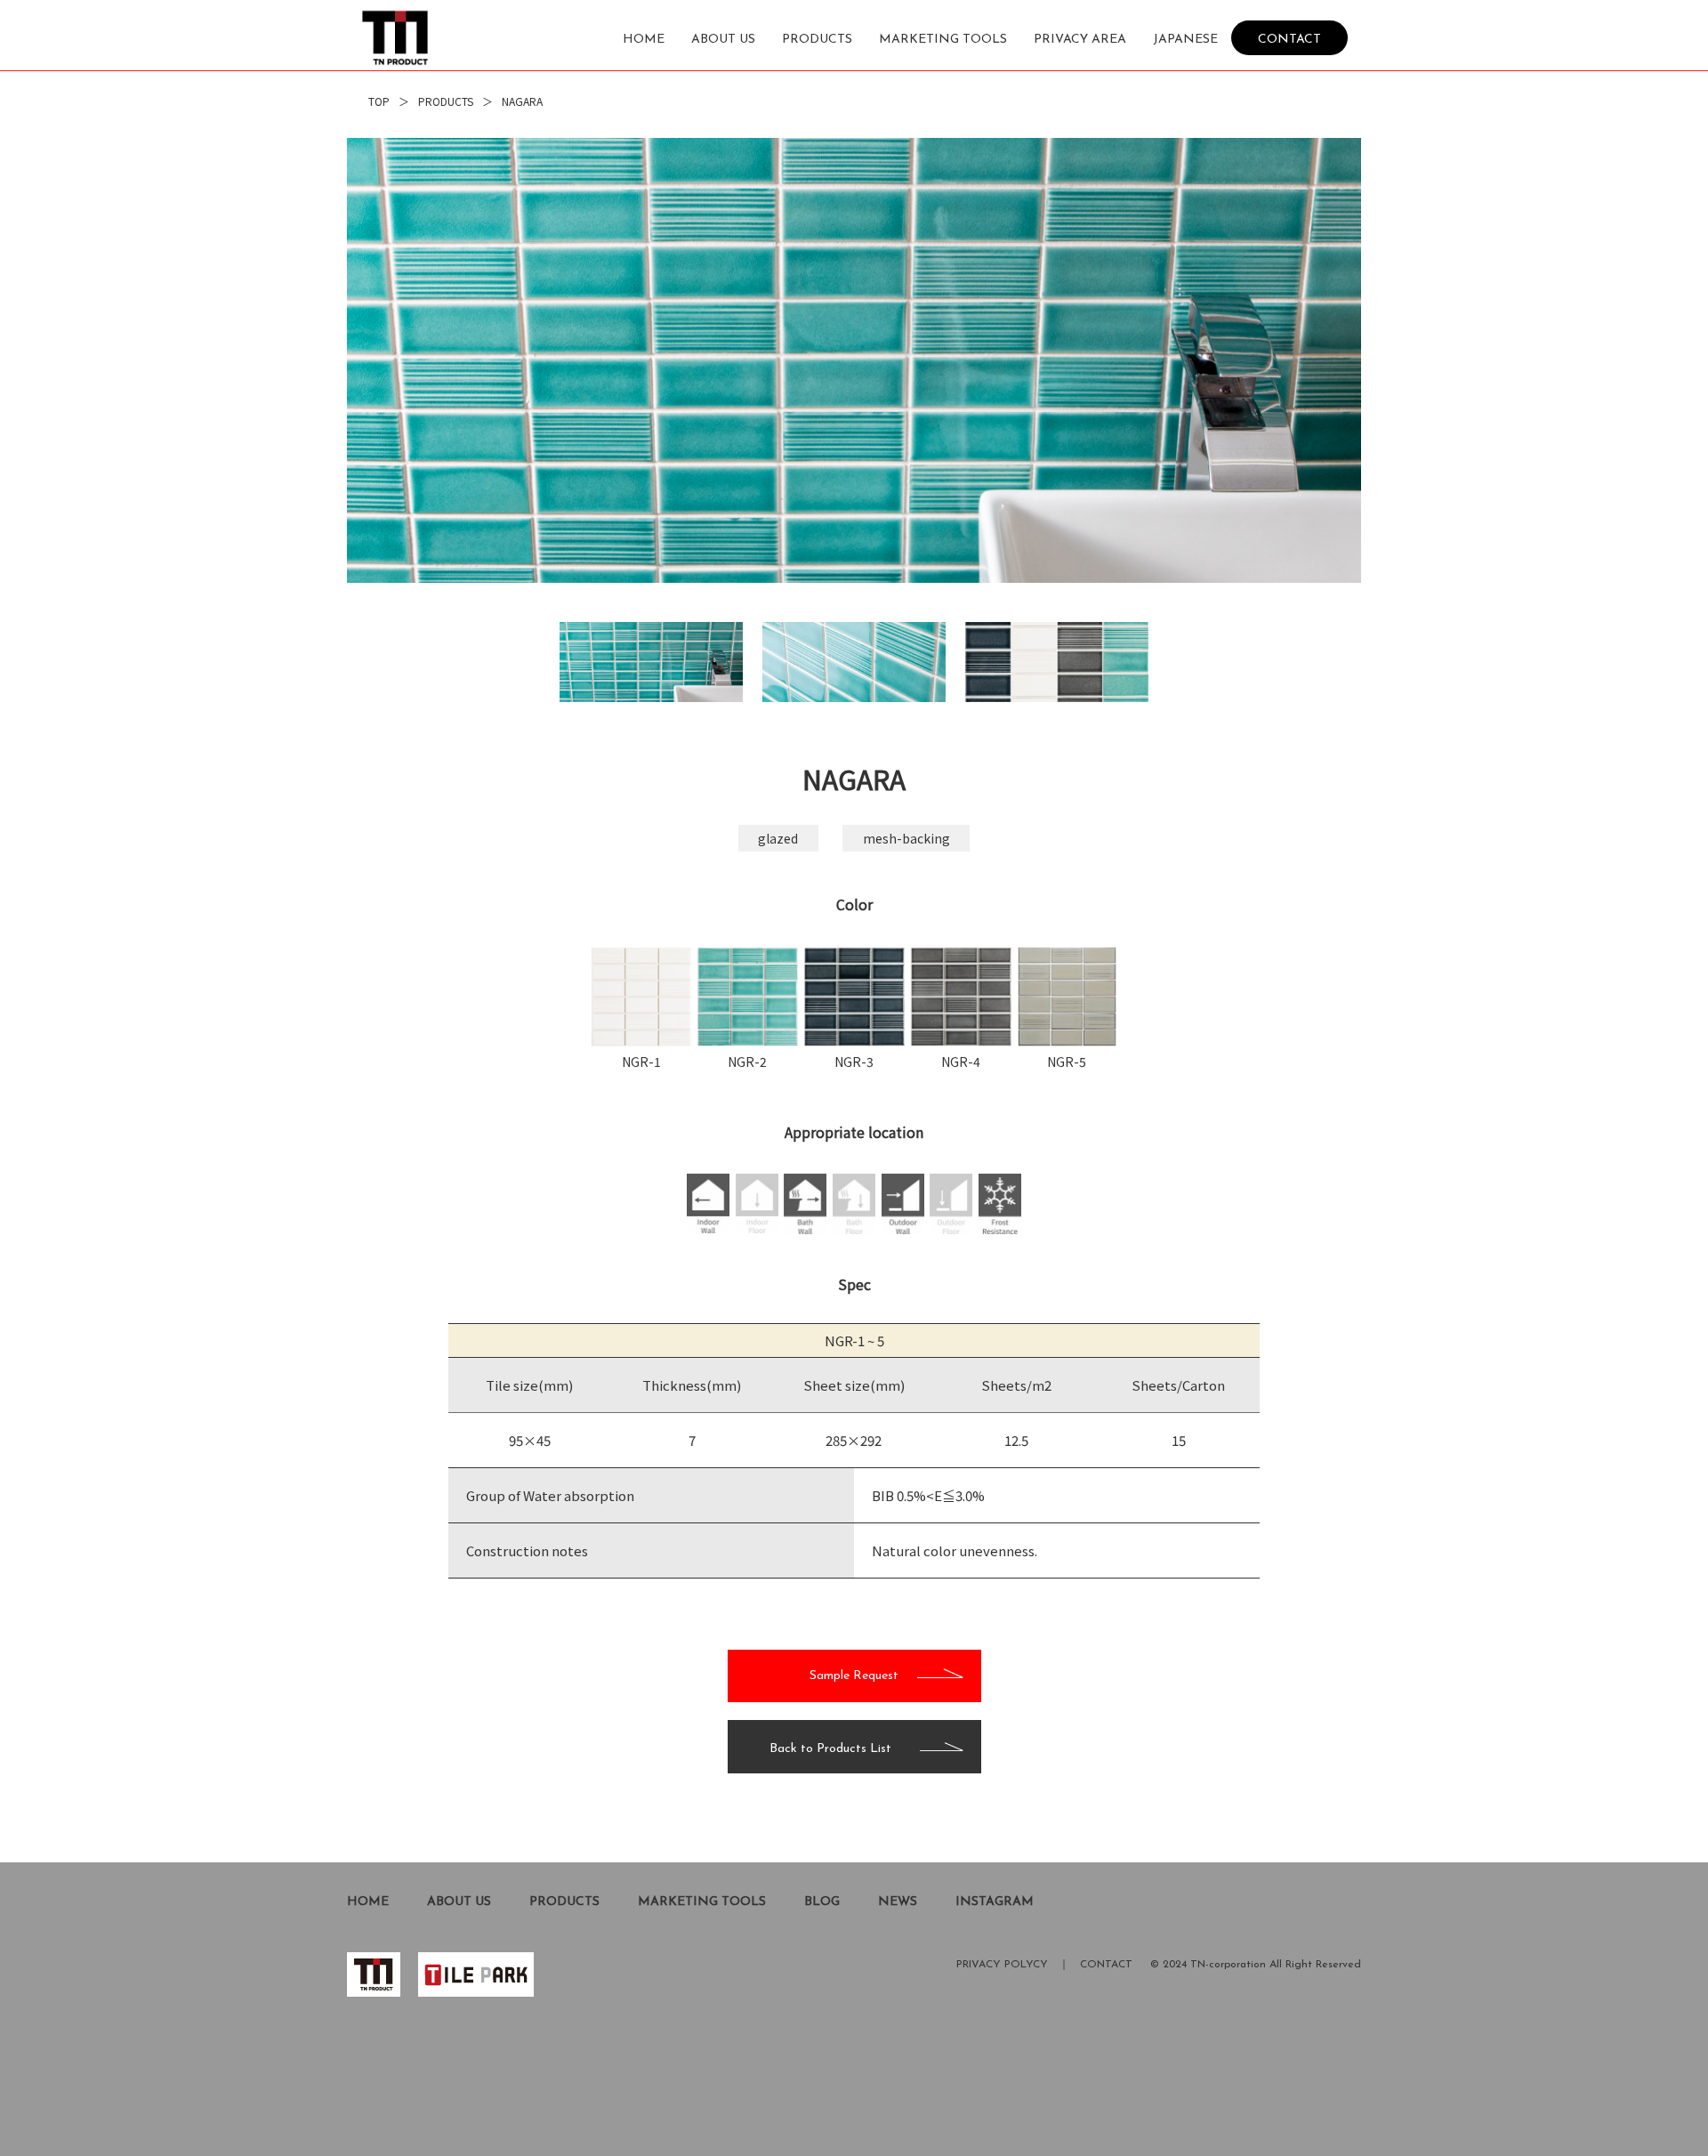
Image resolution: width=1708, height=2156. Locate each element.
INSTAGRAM (995, 1902)
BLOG (822, 1902)
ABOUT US (723, 40)
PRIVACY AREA (1080, 40)
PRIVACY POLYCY (1002, 1965)
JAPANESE (1185, 40)
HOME (644, 40)
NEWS (898, 1902)
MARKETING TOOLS (943, 40)
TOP (379, 101)
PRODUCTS (817, 40)
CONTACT (1289, 39)
